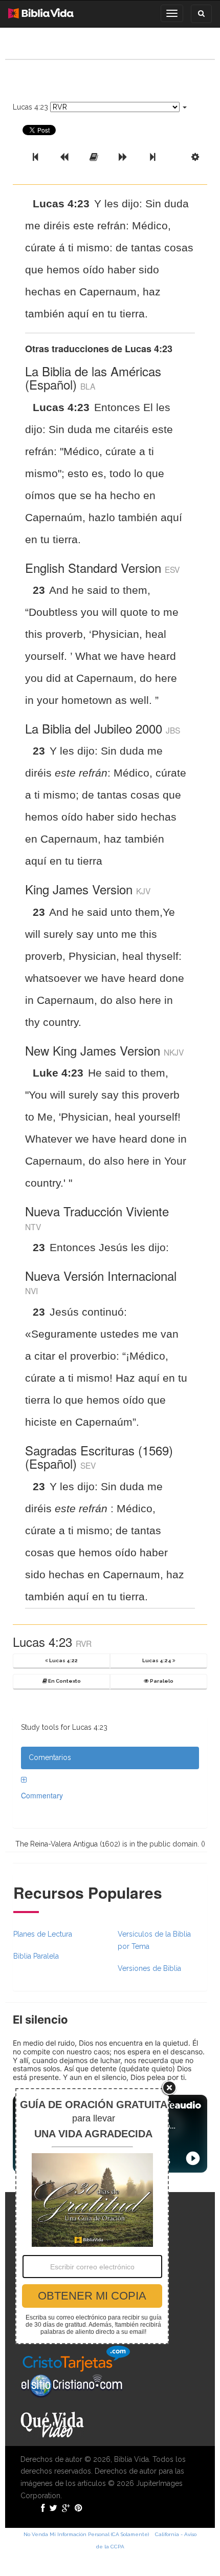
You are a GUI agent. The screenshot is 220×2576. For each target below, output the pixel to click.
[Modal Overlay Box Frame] (92, 2216)
